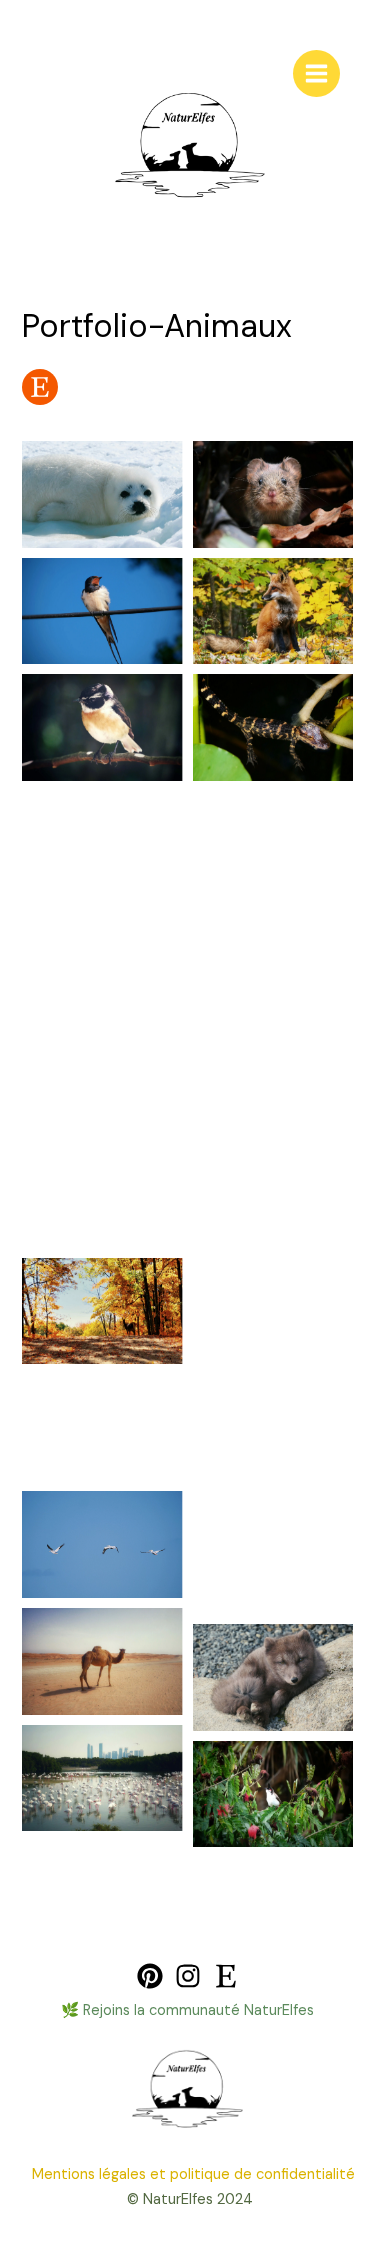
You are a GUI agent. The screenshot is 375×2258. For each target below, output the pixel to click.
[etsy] (226, 1976)
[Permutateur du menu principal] (316, 73)
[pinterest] (150, 1976)
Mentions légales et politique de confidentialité (193, 2174)
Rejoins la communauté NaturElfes (198, 2010)
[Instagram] (188, 1976)
